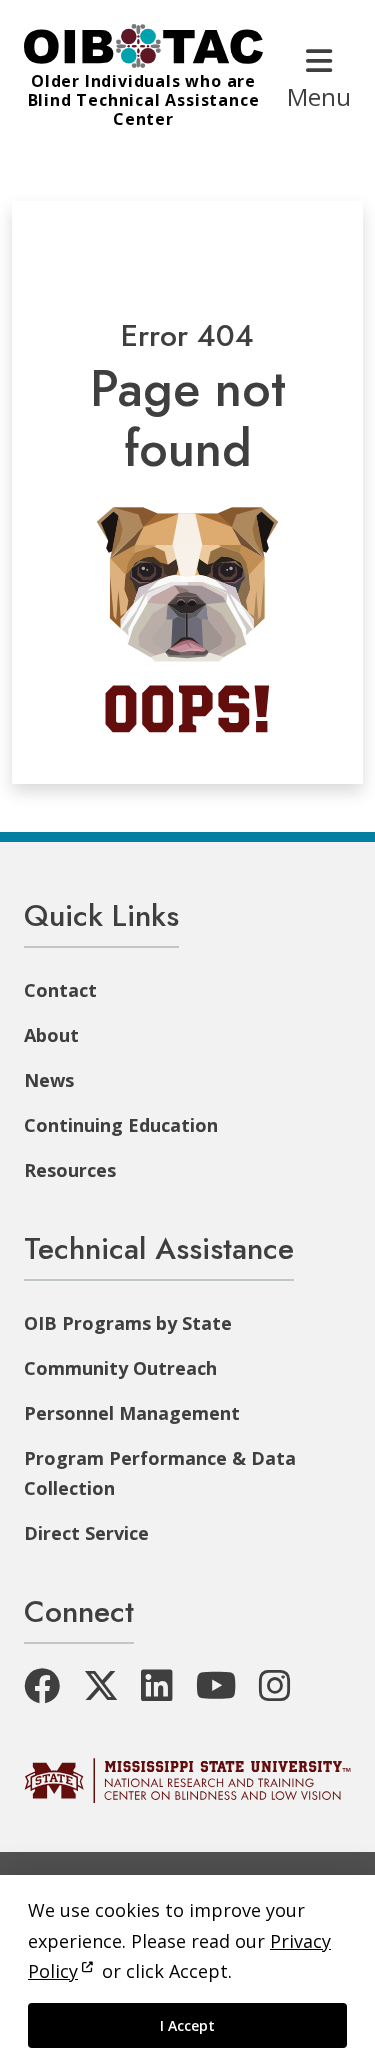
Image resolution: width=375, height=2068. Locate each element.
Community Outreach (120, 1368)
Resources (70, 1170)
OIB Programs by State (128, 1323)
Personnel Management (132, 1413)
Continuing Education (121, 1125)
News (49, 1080)
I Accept (187, 2025)
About (51, 1035)
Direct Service (86, 1533)
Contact (60, 990)
